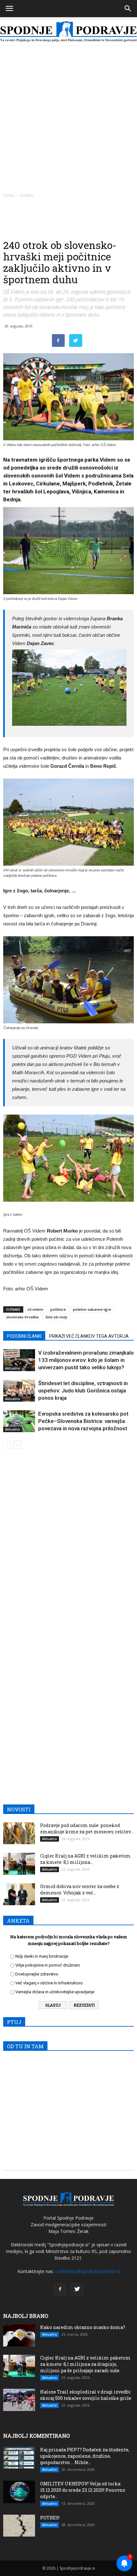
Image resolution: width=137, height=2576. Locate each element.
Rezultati (84, 2005)
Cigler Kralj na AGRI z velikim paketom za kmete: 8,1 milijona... (85, 1859)
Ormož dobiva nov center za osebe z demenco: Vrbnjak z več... (80, 1889)
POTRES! (50, 2518)
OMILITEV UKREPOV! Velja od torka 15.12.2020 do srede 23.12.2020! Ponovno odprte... (83, 2490)
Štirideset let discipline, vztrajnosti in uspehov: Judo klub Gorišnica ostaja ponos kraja (83, 1391)
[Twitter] (77, 2289)
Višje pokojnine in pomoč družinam (48, 1965)
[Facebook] (60, 2289)
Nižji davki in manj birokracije (42, 1956)
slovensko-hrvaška (22, 1317)
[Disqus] (68, 1545)
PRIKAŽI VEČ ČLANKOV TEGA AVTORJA (89, 1336)
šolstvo (27, 195)
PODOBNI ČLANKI (24, 1336)
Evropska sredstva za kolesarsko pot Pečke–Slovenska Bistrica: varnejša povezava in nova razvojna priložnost (83, 1421)
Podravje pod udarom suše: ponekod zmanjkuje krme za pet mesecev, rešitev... (87, 1828)
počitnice (58, 1309)
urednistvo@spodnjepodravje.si (87, 2271)
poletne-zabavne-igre (92, 1309)
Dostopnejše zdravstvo (37, 1974)
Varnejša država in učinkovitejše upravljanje (55, 1992)
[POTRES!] (19, 2526)
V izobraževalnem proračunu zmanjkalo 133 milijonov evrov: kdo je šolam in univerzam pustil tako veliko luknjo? (86, 1360)
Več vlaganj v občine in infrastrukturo (49, 1983)
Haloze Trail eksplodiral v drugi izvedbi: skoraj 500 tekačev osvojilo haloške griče (86, 2395)
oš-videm (35, 1309)
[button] (128, 9)
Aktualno (13, 1368)
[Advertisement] (68, 117)
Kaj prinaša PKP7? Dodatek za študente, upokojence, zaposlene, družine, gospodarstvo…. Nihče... (85, 2456)
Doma (9, 195)
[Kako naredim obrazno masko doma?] (19, 2335)
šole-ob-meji (56, 1317)
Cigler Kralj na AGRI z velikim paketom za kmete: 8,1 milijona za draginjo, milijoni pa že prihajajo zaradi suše (85, 2364)
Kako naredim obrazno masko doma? (83, 2327)
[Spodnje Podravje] (68, 32)
